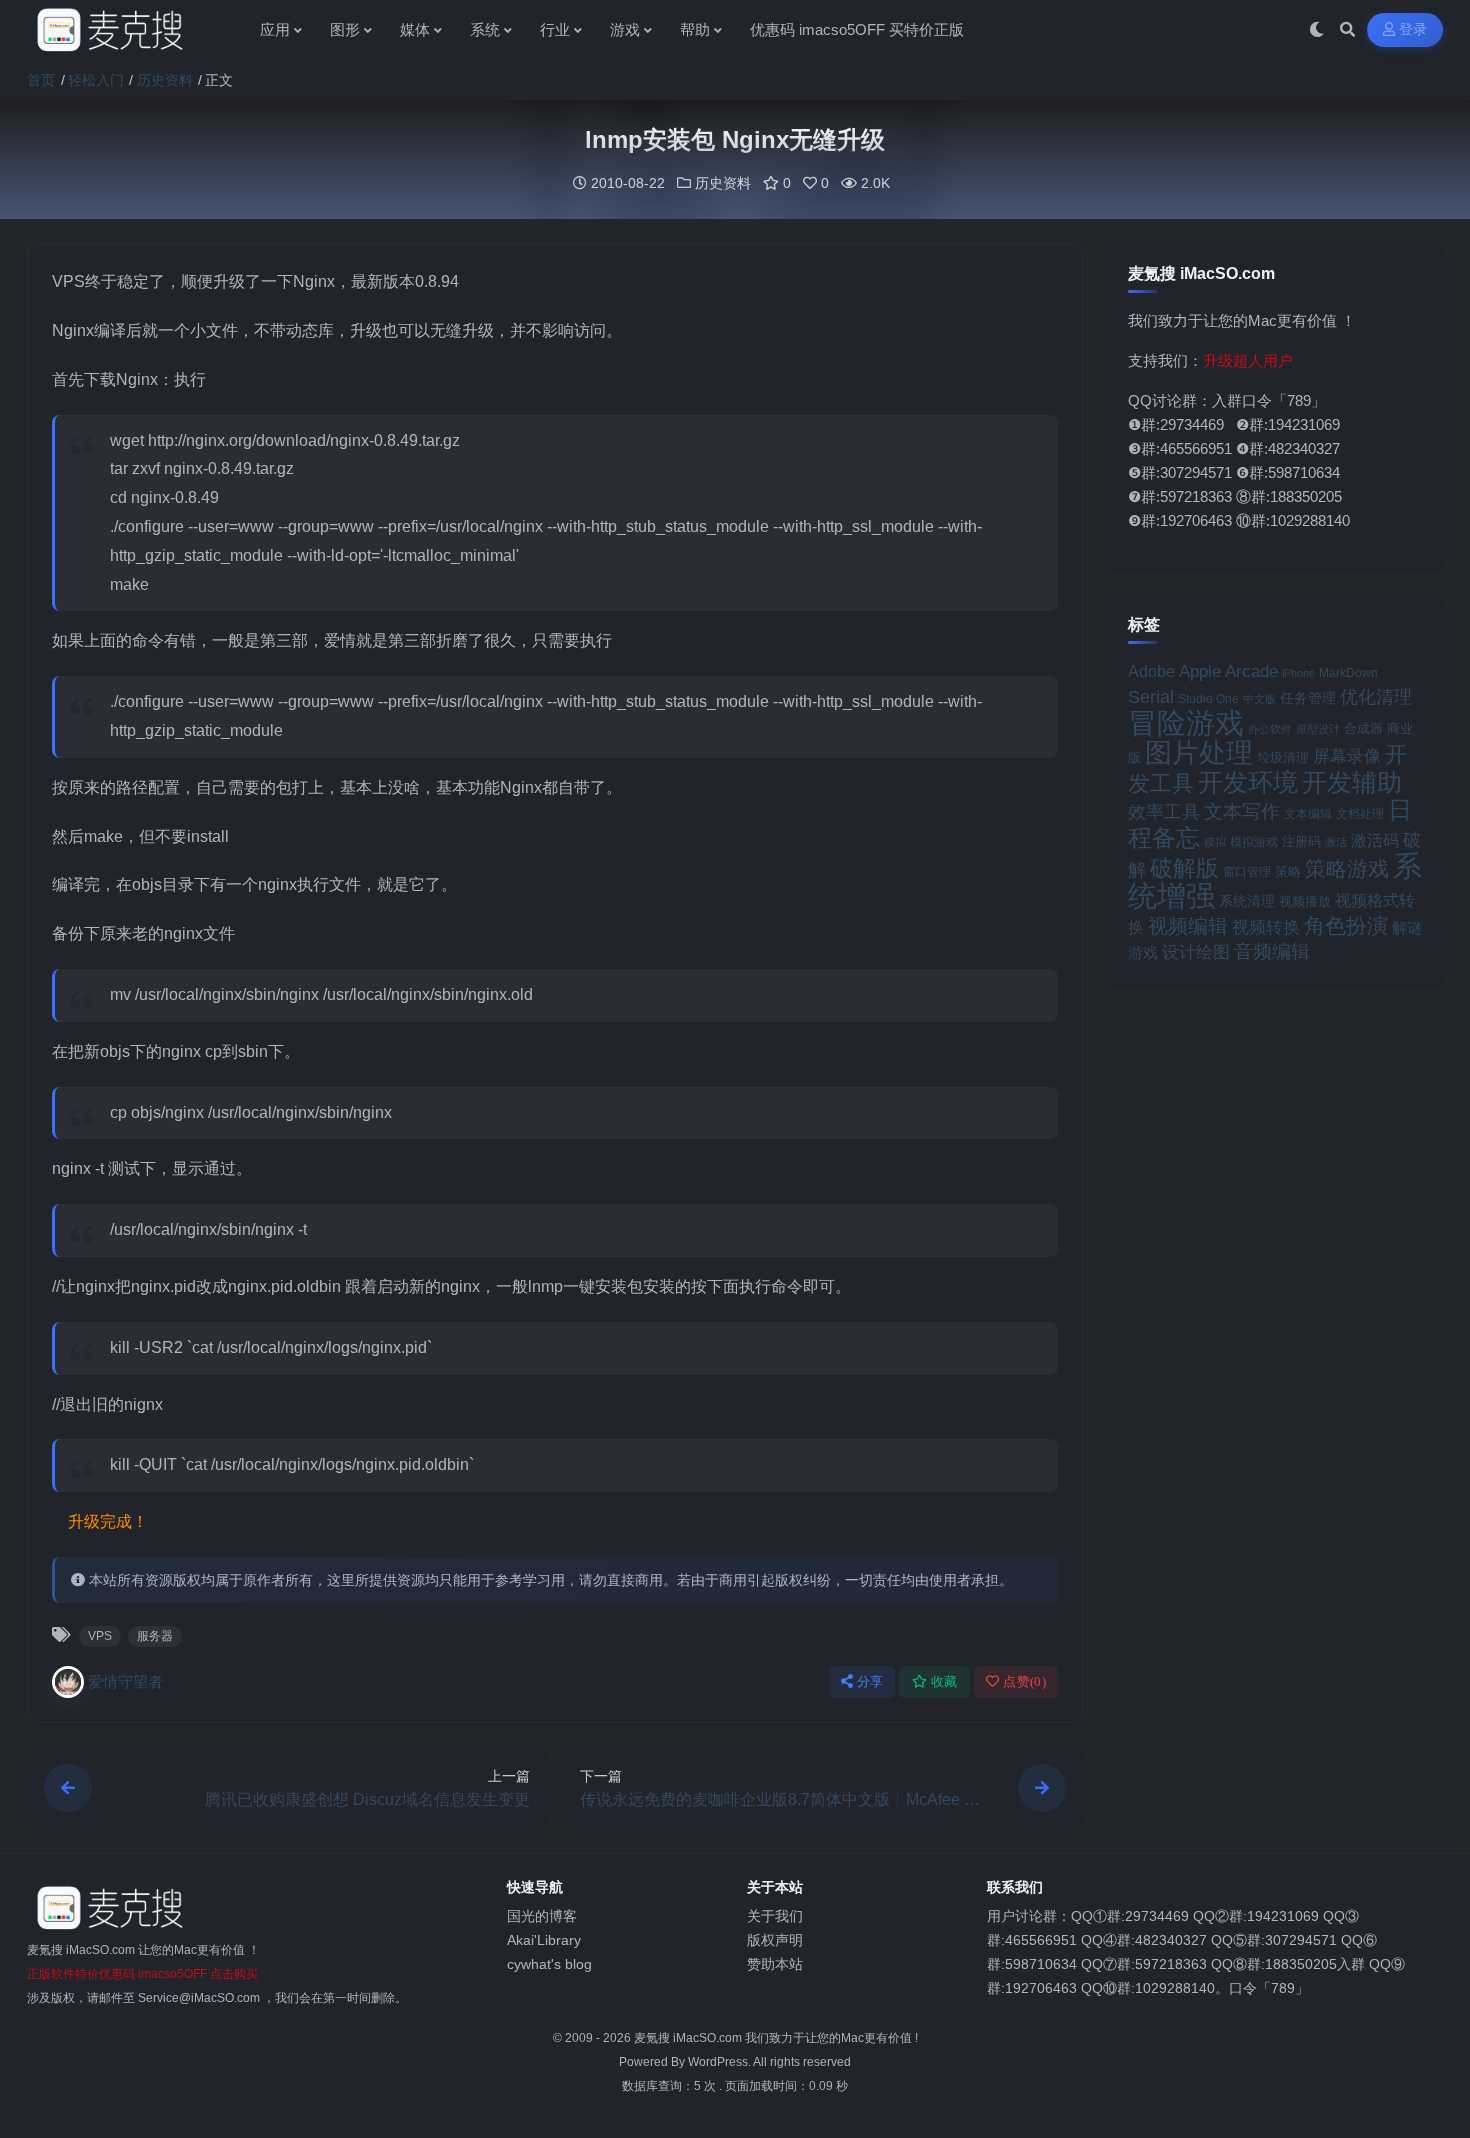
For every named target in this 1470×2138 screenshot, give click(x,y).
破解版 (1184, 868)
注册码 (1301, 841)
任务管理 (1308, 698)
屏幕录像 (1347, 756)
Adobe (1151, 671)
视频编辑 (1188, 926)
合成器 (1363, 728)
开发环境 (1248, 782)
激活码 (1375, 840)
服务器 (155, 1636)
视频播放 (1305, 901)
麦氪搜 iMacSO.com (689, 2038)
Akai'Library (544, 1940)
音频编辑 (1272, 951)
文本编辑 (1308, 813)
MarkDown (1348, 673)
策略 (1288, 872)
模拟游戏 (1254, 841)
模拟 (1215, 842)
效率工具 (1164, 812)
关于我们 (775, 1916)
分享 (870, 1681)
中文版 (1259, 699)
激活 (1336, 842)
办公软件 (1270, 729)
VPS (100, 1636)
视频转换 (1266, 927)
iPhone (1298, 673)
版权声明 (775, 1940)
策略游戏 (1347, 868)
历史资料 (165, 80)
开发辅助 (1352, 782)
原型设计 (1318, 729)
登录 (1413, 29)
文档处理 (1360, 814)
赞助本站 (775, 1964)
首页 (41, 80)
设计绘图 (1196, 952)
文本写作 (1242, 811)
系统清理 (1247, 901)
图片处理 (1199, 753)
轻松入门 (96, 80)
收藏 (944, 1681)
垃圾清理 (1283, 757)
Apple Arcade (1228, 671)
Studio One (1208, 698)
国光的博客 (542, 1916)
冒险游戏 (1186, 722)
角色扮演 (1346, 925)
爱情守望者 (125, 1681)
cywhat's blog (549, 1964)
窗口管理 (1247, 872)
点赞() (1024, 1681)
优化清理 (1376, 697)
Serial (1151, 697)
